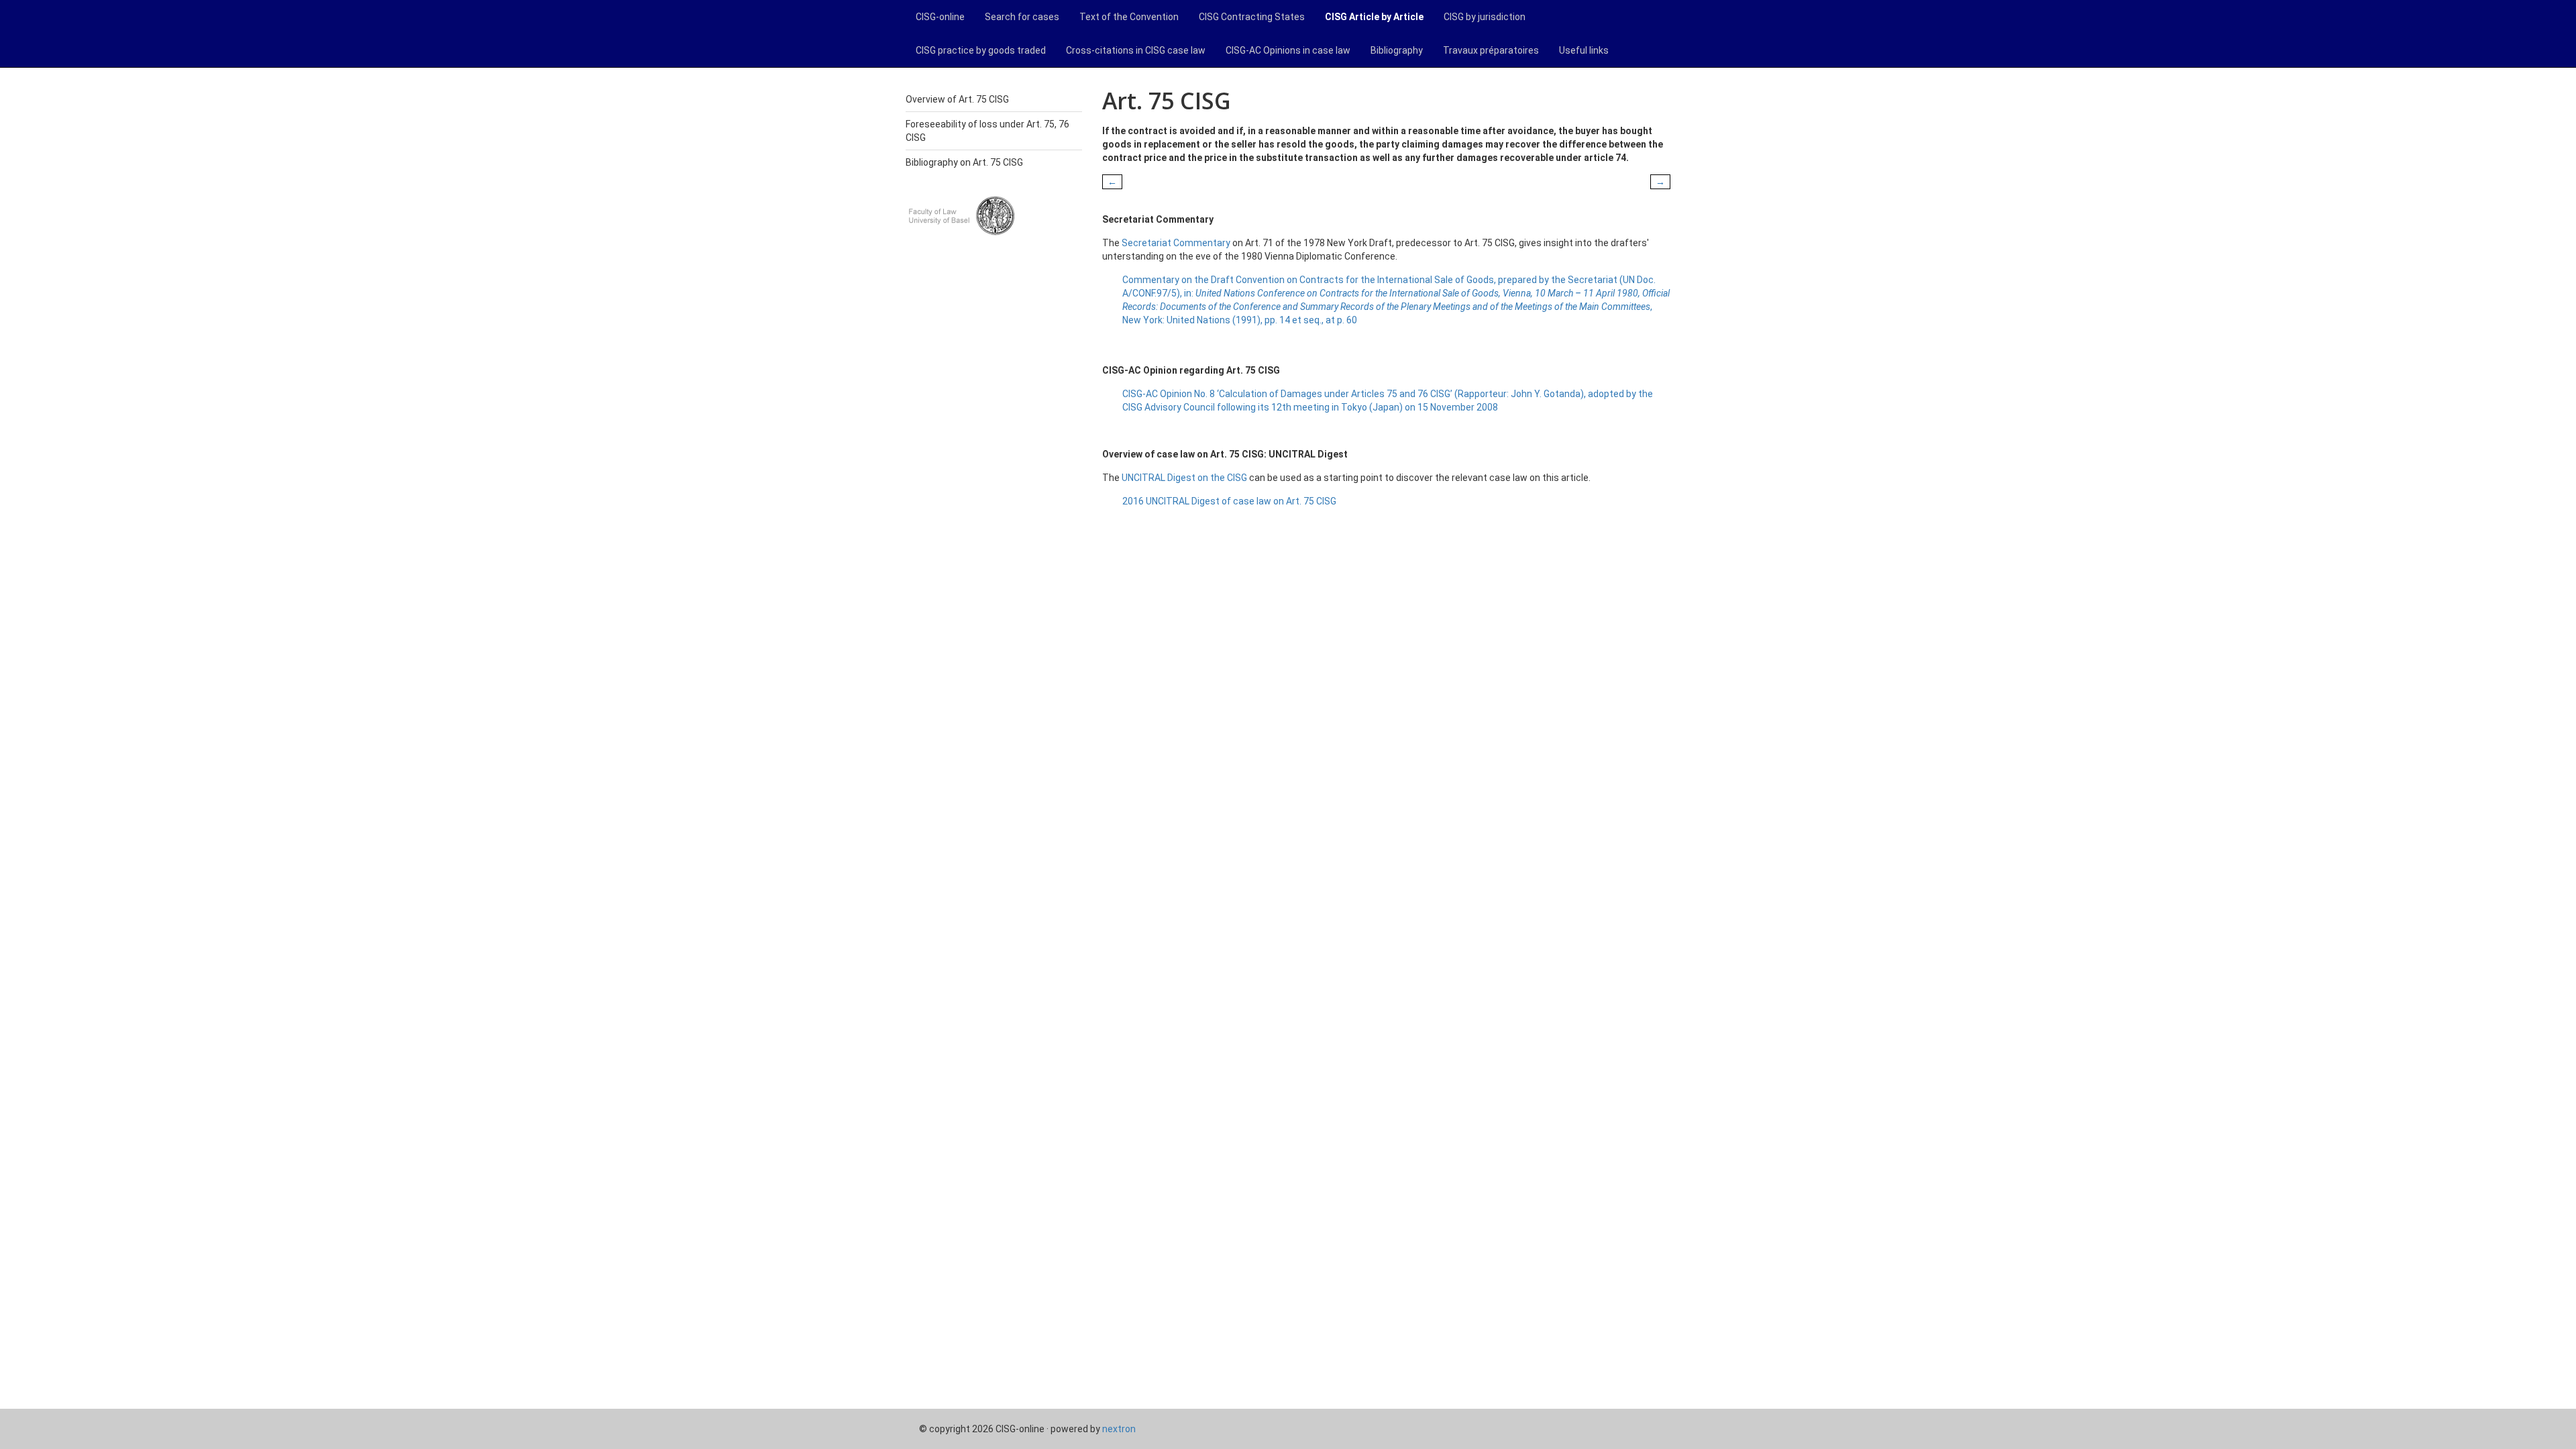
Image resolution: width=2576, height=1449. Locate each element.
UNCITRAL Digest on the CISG (1184, 478)
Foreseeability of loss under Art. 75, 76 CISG (987, 131)
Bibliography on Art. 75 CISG (964, 162)
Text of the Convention (1129, 17)
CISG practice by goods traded (981, 50)
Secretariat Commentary (1176, 243)
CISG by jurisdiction (1485, 17)
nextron (1119, 1429)
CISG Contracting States (1252, 17)
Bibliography (1397, 50)
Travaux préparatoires (1491, 50)
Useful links (1584, 50)
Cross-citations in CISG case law (1136, 50)
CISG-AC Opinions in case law (1288, 50)
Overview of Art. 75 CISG (957, 99)
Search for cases (1022, 17)
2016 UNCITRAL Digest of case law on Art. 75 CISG (1229, 501)
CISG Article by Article (1374, 17)
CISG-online (940, 17)
